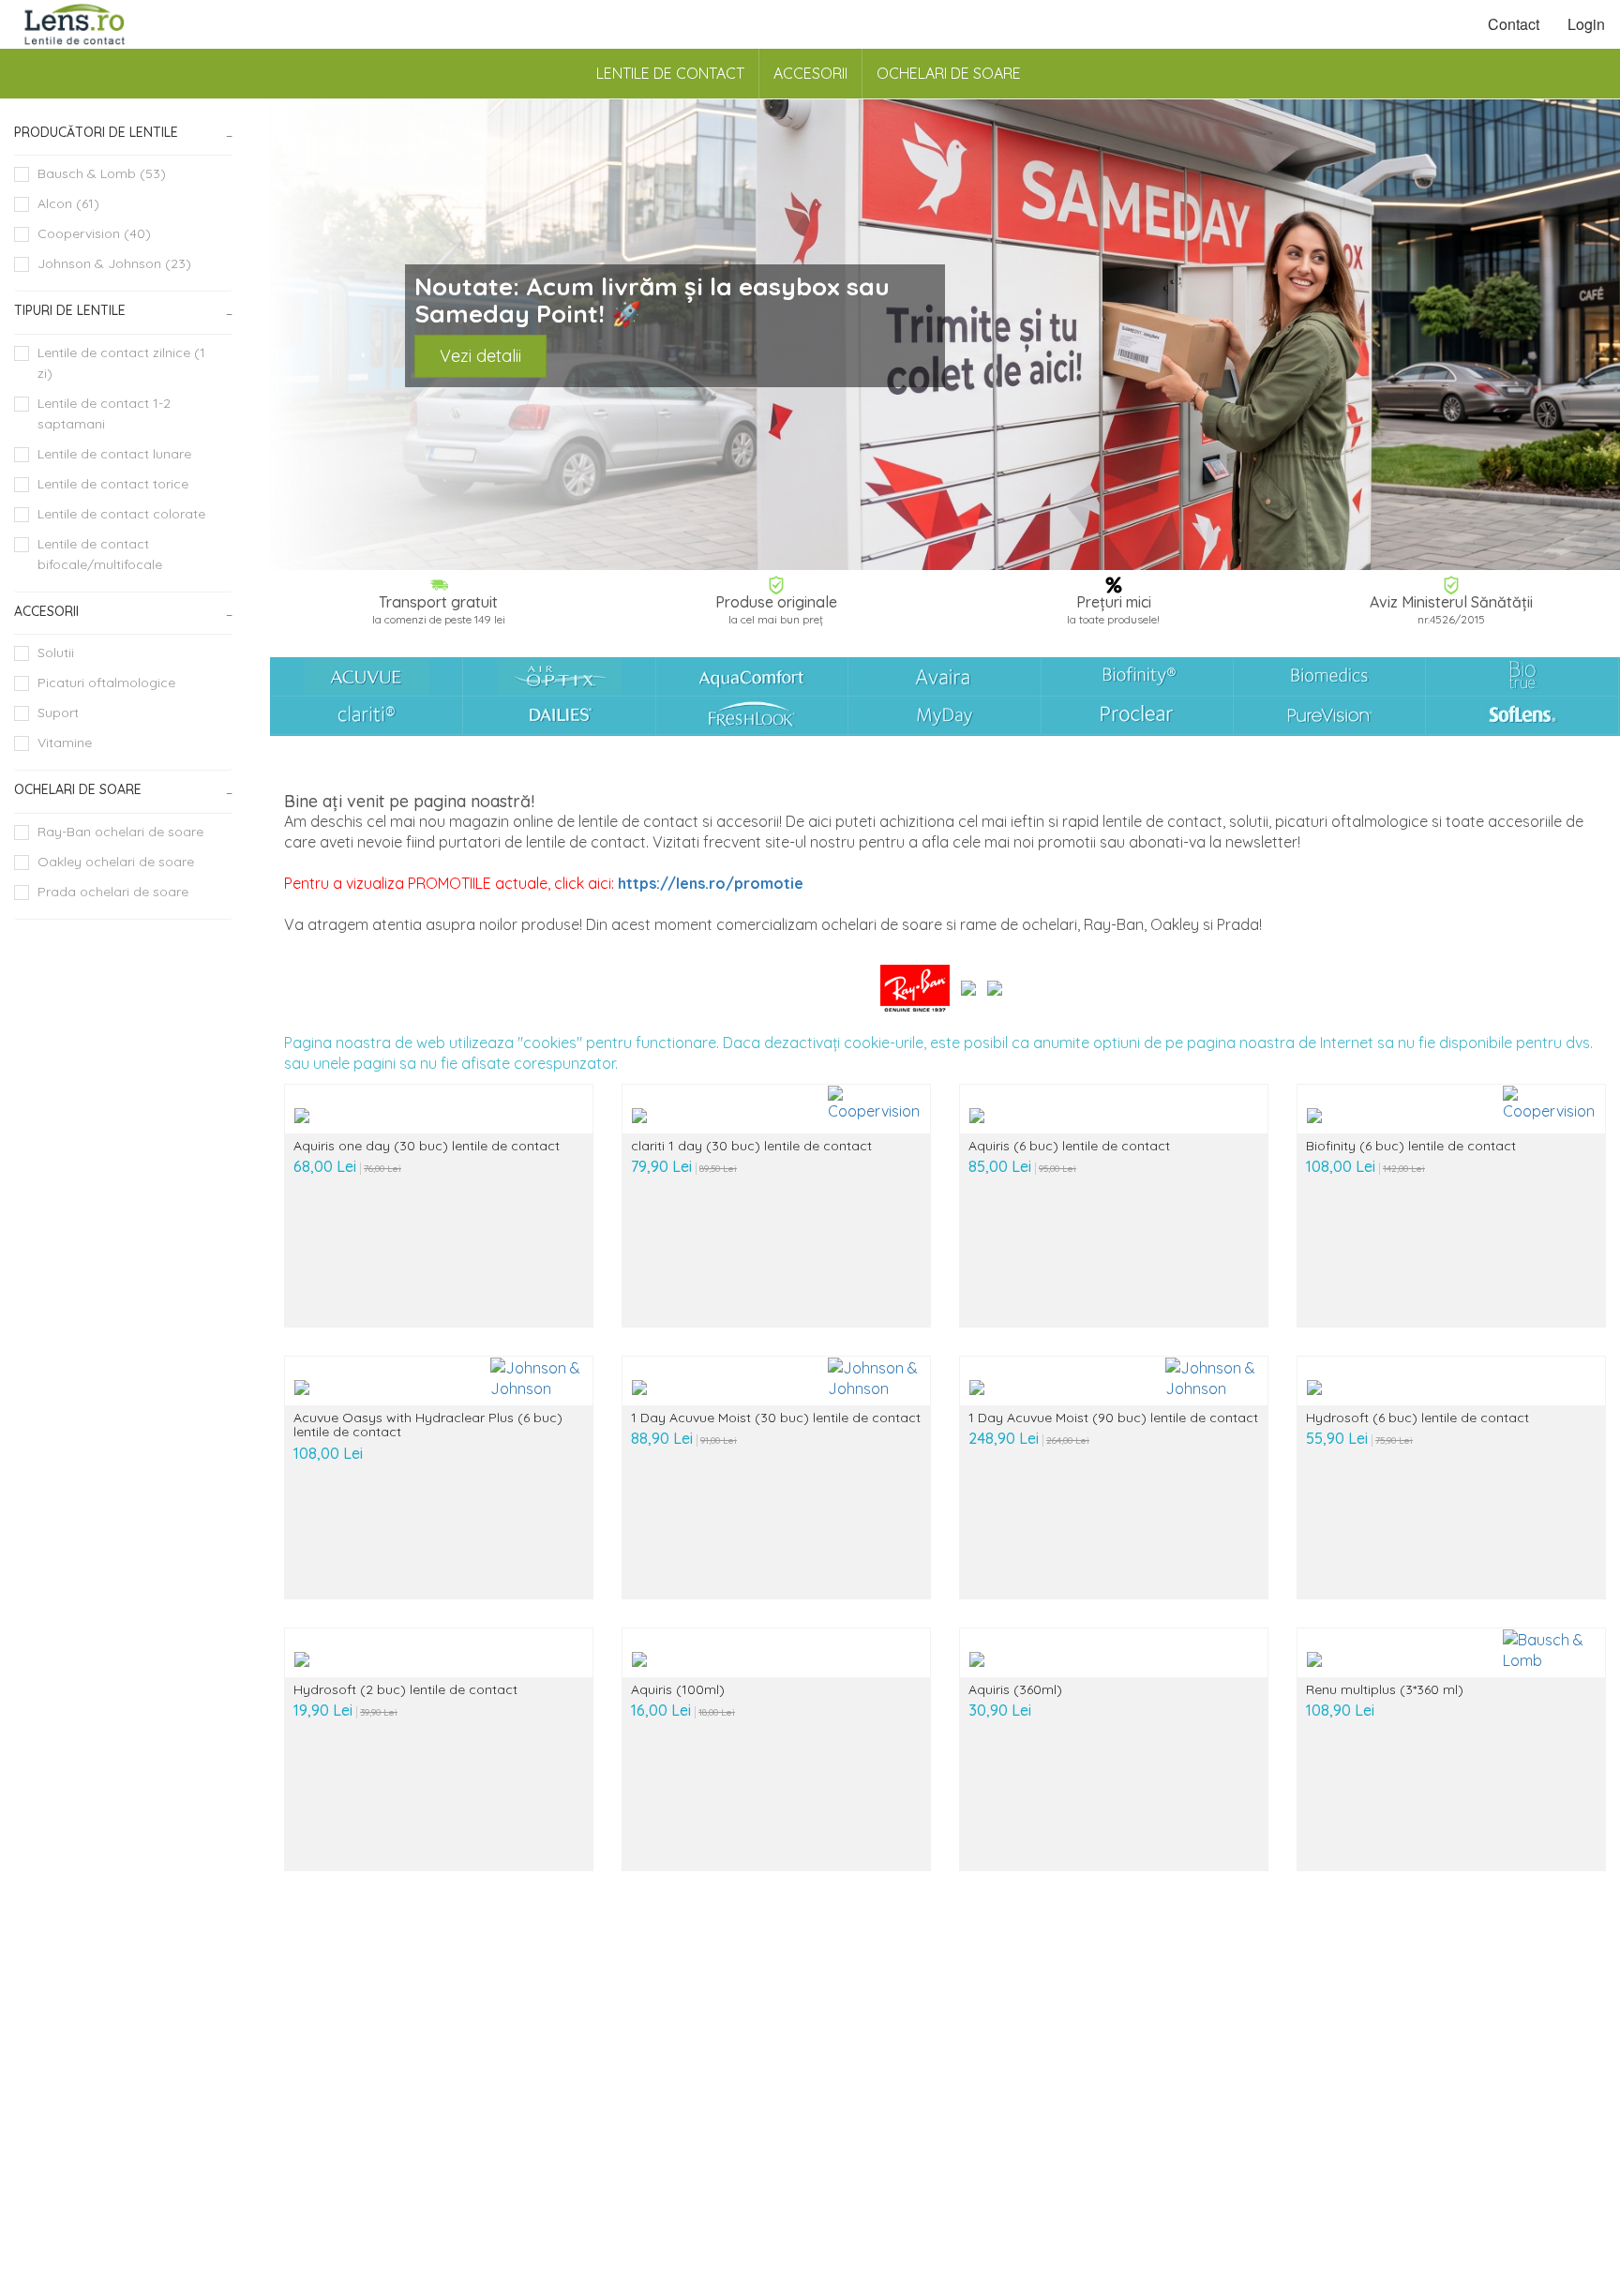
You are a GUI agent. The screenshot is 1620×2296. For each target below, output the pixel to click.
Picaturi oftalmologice (106, 683)
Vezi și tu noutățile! (510, 355)
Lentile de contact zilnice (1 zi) (121, 363)
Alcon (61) (68, 203)
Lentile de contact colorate (121, 514)
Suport (58, 713)
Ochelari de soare (949, 73)
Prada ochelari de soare (113, 892)
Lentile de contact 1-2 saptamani (104, 413)
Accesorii (810, 73)
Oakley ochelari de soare (116, 862)
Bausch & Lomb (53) (102, 173)
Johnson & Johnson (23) (114, 263)
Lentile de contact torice (113, 484)
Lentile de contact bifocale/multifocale (100, 554)
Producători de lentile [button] (96, 132)
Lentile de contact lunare (114, 454)
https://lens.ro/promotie (711, 883)
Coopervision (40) (94, 233)
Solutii (56, 653)
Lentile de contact (670, 73)
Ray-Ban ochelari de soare (120, 832)
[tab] (123, 133)
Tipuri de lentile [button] (70, 310)
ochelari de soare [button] (78, 789)
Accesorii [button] (46, 611)
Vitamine (65, 743)
